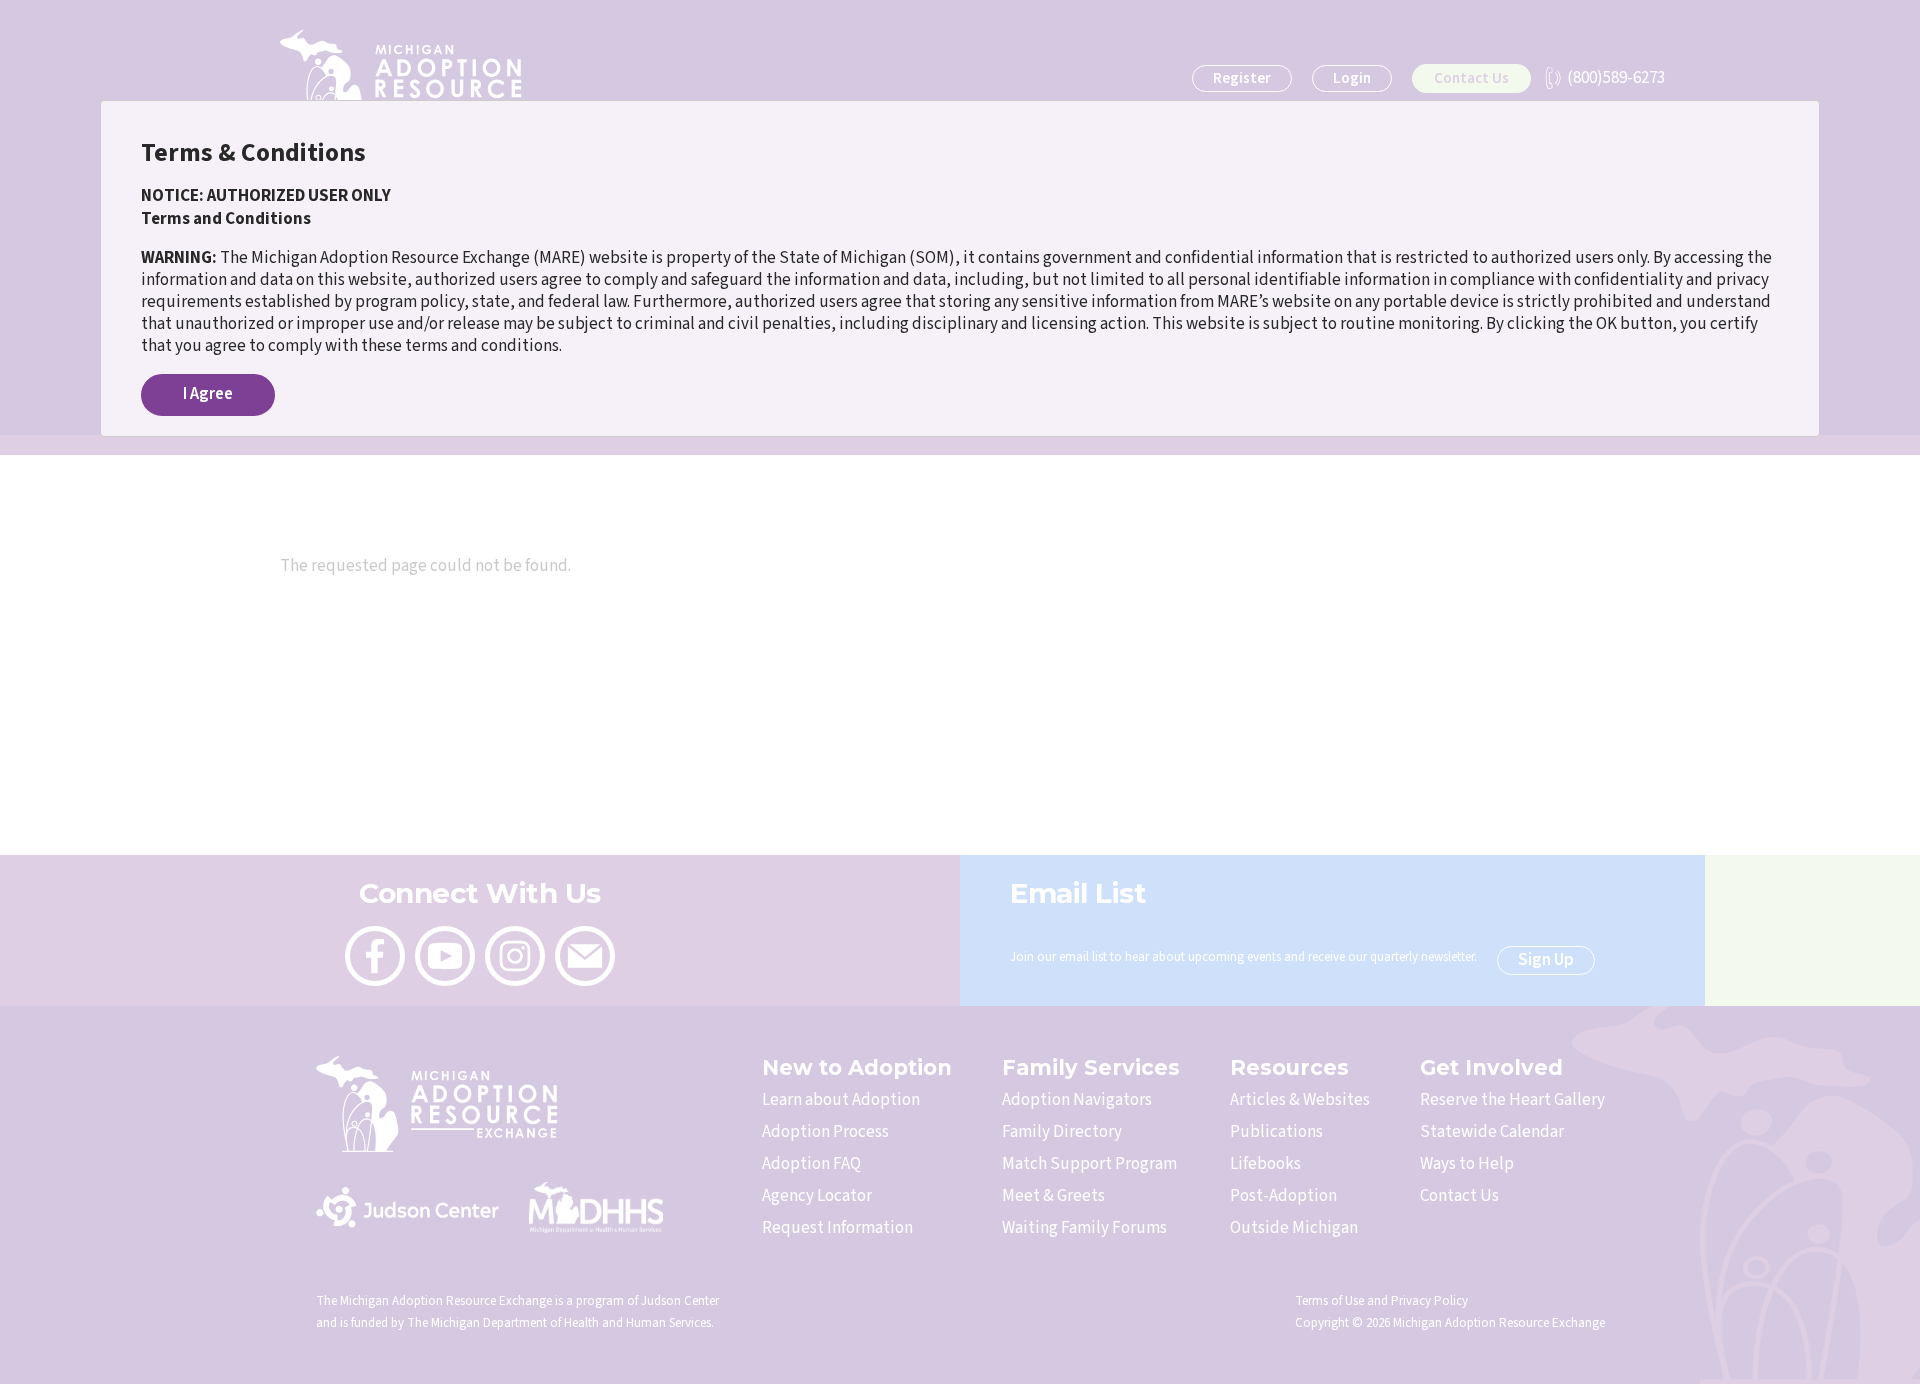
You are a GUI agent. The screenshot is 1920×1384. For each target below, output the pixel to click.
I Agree (208, 394)
